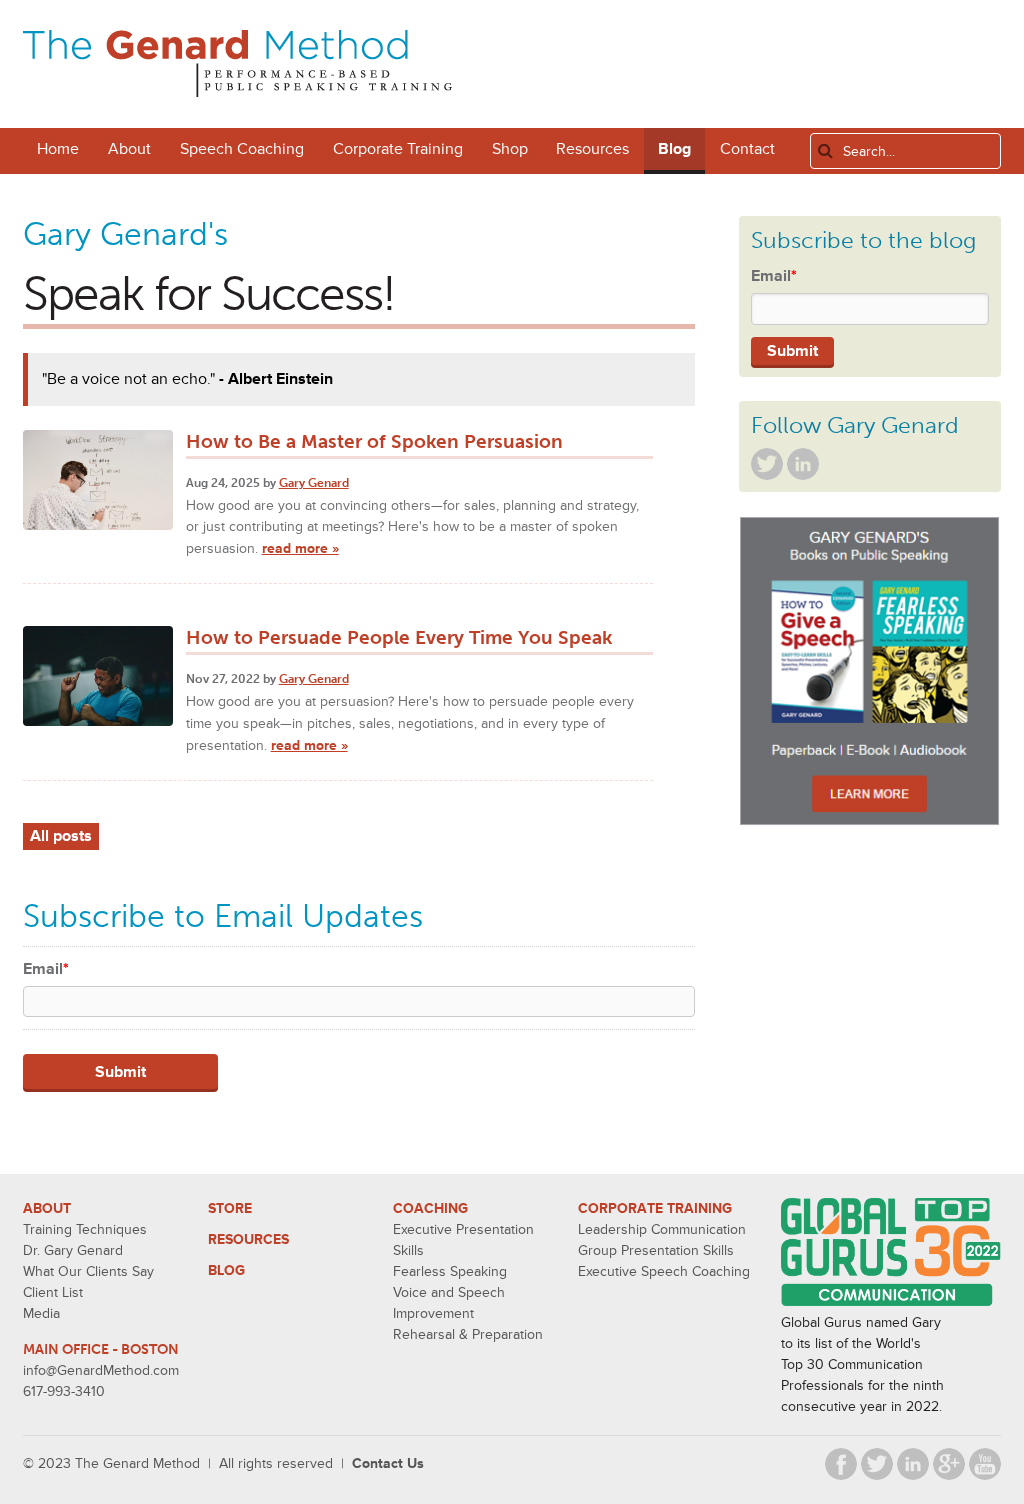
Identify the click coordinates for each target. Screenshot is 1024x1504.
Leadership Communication (662, 1229)
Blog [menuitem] (674, 149)
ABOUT (47, 1208)
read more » (300, 548)
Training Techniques (85, 1229)
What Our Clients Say (88, 1271)
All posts (61, 836)
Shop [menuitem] (510, 149)
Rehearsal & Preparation (468, 1334)
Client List (53, 1292)
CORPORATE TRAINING (655, 1208)
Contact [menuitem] (747, 149)
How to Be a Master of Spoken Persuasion (374, 441)
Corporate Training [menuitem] (398, 149)
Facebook (841, 1464)
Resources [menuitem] (592, 149)
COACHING (430, 1208)
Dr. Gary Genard (73, 1250)
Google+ (949, 1464)
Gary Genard (314, 483)
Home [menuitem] (58, 149)
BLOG (226, 1270)
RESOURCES (248, 1239)
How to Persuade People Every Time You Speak (399, 637)
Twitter (767, 464)
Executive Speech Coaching (664, 1271)
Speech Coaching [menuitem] (242, 149)
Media (41, 1313)
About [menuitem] (129, 149)
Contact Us (388, 1463)
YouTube (985, 1464)
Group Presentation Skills (656, 1250)
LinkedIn (803, 464)
